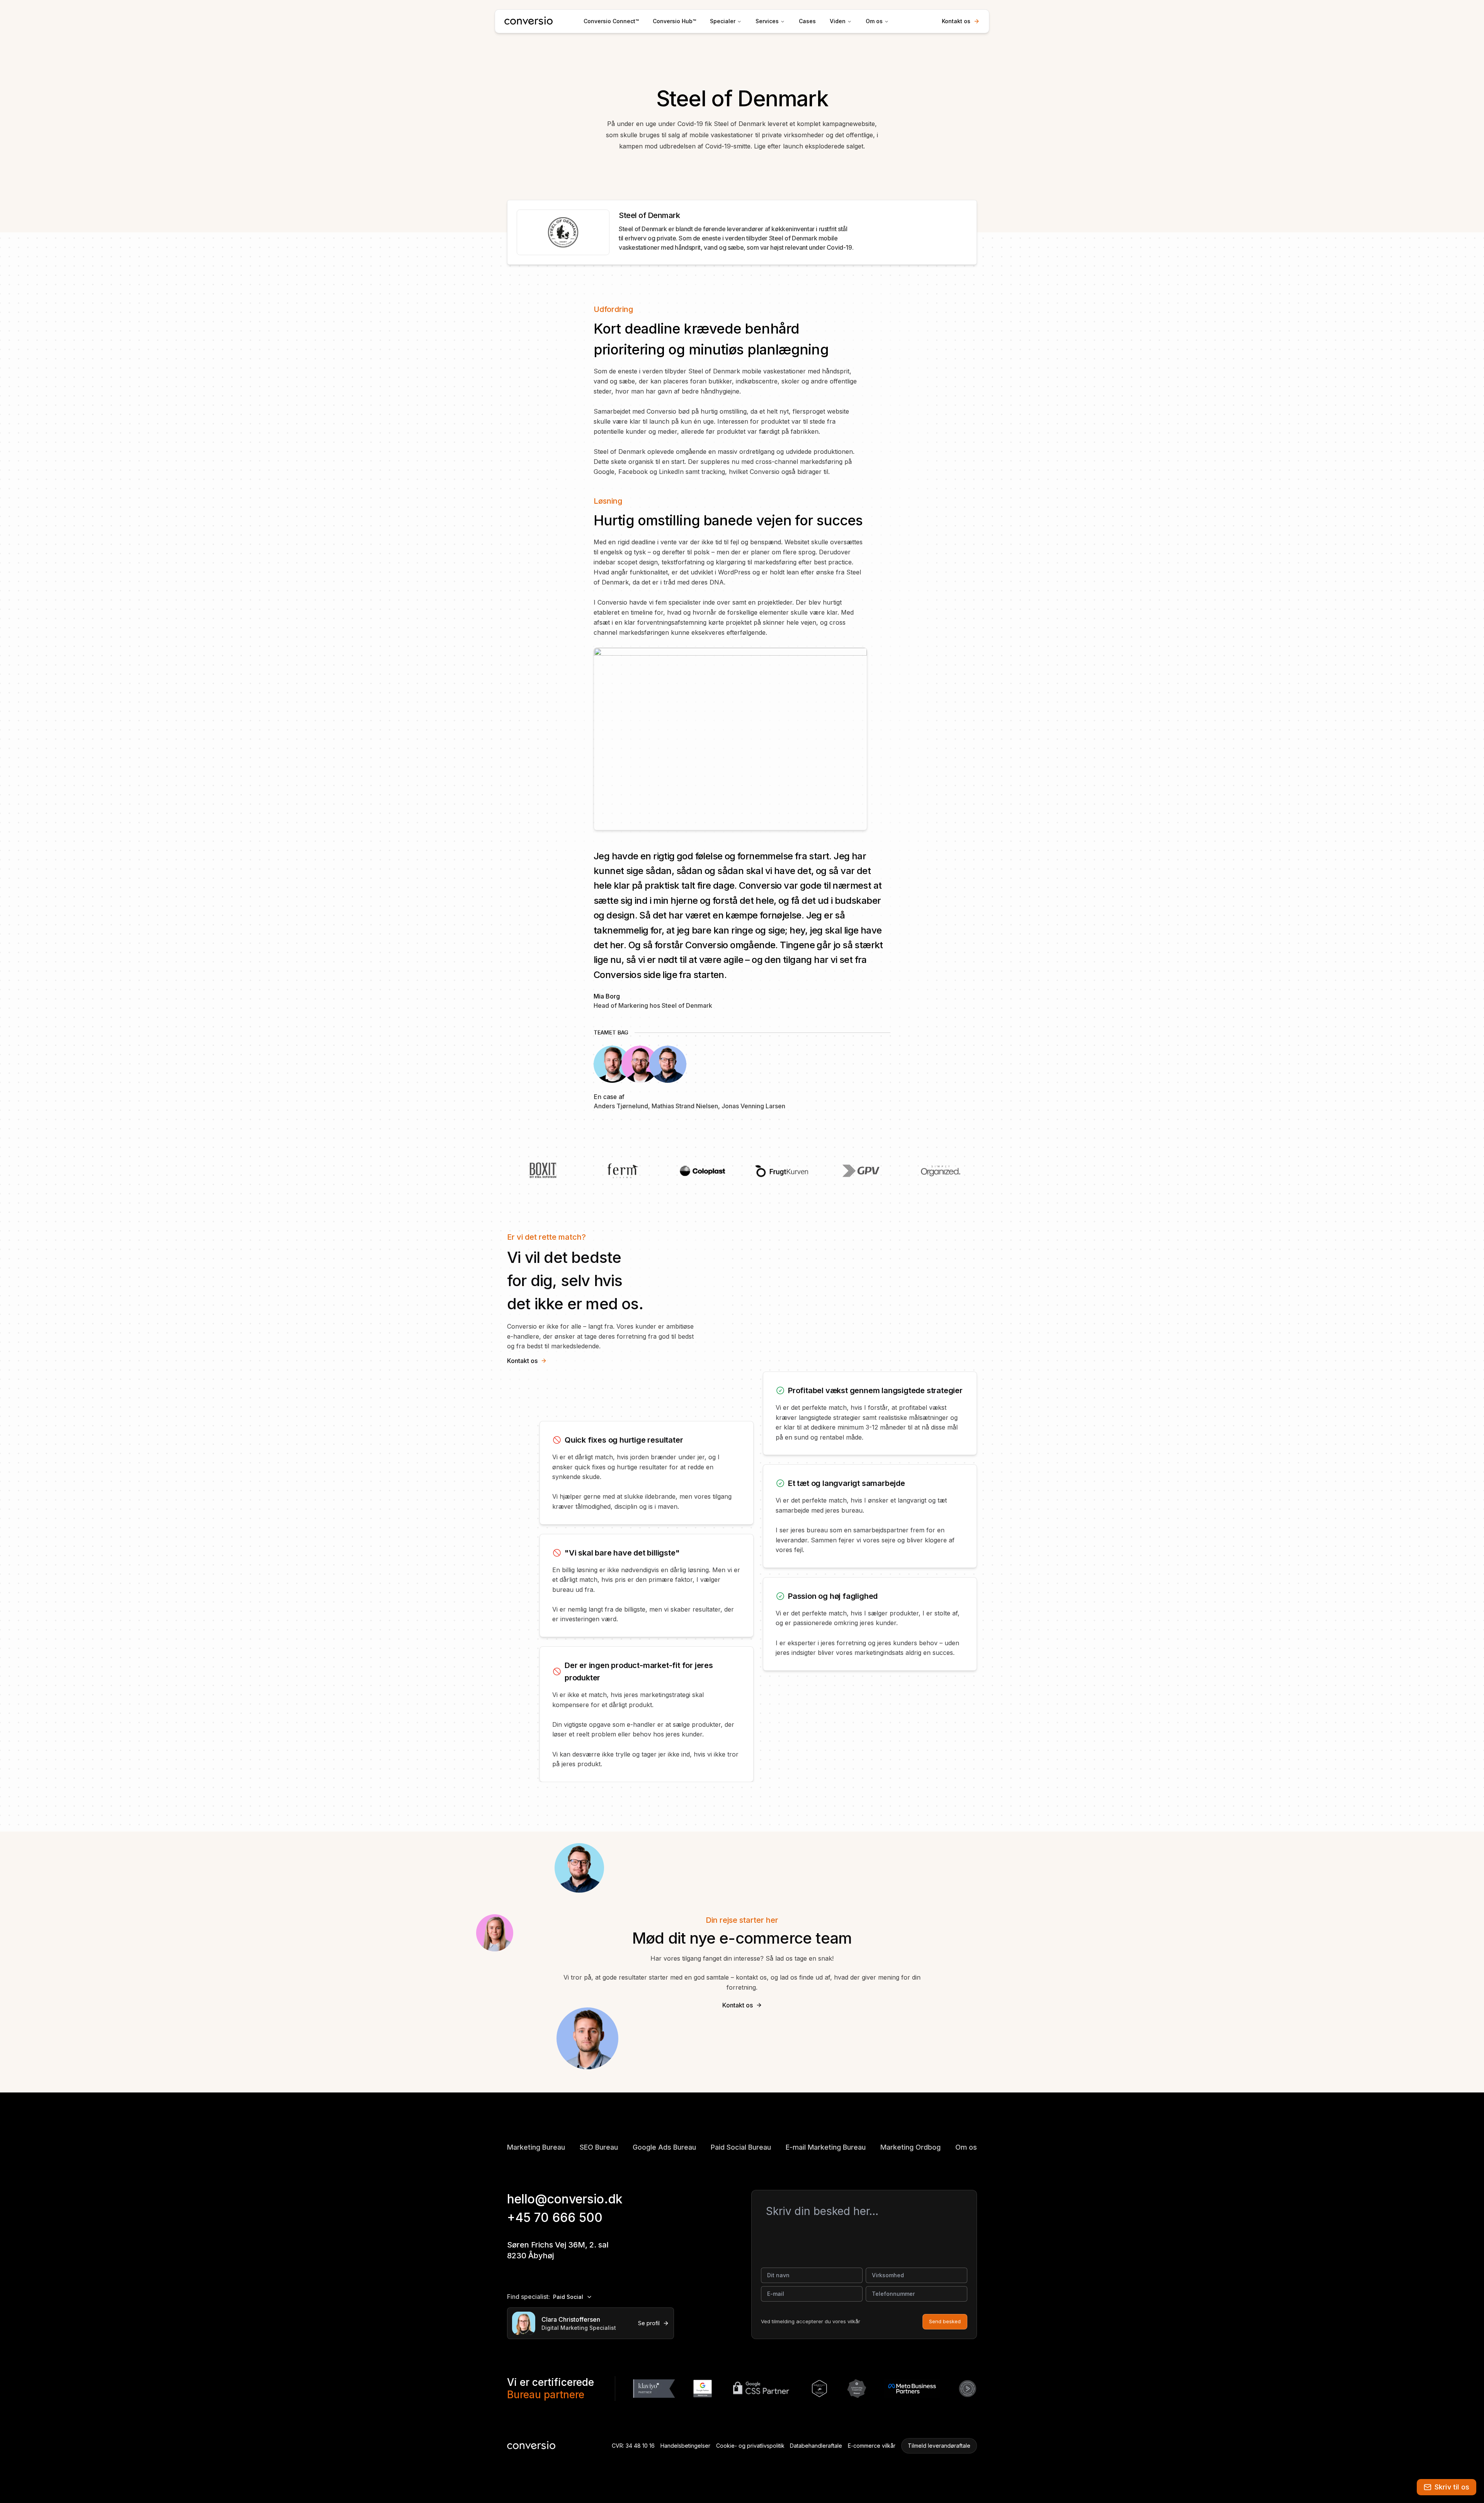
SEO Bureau (599, 2147)
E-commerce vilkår (872, 2446)
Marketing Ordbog (910, 2147)
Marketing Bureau (536, 2147)
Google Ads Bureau (664, 2147)
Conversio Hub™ (674, 21)
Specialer (723, 21)
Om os (874, 21)
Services (767, 21)
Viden (838, 21)
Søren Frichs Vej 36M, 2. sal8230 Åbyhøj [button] (558, 2250)
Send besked (945, 2321)
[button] (1447, 2487)
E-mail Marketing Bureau (826, 2147)
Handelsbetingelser (685, 2446)
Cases (807, 21)
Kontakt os (956, 21)
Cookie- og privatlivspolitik (750, 2446)
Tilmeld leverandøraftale (939, 2446)
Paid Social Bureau (741, 2147)
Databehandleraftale (816, 2446)
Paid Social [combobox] (568, 2297)
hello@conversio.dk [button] (565, 2199)
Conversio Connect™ (611, 21)
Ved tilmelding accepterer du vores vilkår (811, 2321)
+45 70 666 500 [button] (555, 2218)
